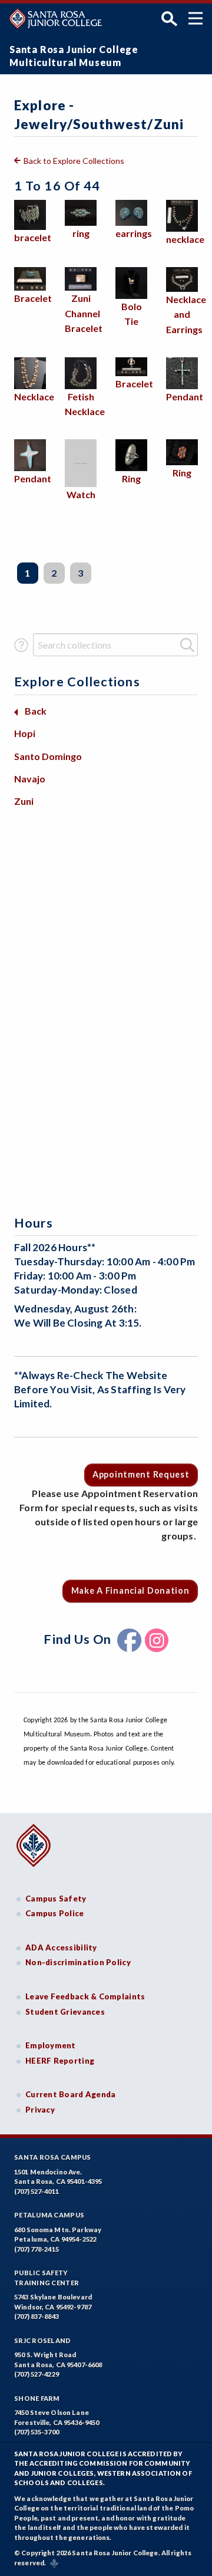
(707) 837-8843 (37, 2316)
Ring (131, 478)
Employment (51, 2045)
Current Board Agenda (71, 2094)
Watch (81, 494)
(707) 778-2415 (37, 2249)
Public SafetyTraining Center (47, 2278)
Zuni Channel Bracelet (84, 313)
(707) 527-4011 (37, 2191)
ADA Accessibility (61, 1947)
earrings (134, 233)
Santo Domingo (48, 756)
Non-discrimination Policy (78, 1962)
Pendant (185, 397)
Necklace (34, 397)
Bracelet (33, 298)
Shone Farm (37, 2398)
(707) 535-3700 (37, 2432)
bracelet (33, 237)
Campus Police (55, 1913)
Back (36, 711)
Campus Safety (56, 1899)
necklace (185, 239)
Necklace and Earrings (186, 314)
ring (81, 233)
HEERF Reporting (60, 2061)
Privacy (40, 2110)
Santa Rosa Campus (53, 2157)
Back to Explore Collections (74, 161)
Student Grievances (65, 2012)
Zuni (24, 801)
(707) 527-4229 (37, 2374)
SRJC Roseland (43, 2340)
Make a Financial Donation (130, 1590)
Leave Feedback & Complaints (85, 1996)
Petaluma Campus (49, 2215)
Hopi (25, 733)
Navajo (30, 779)
